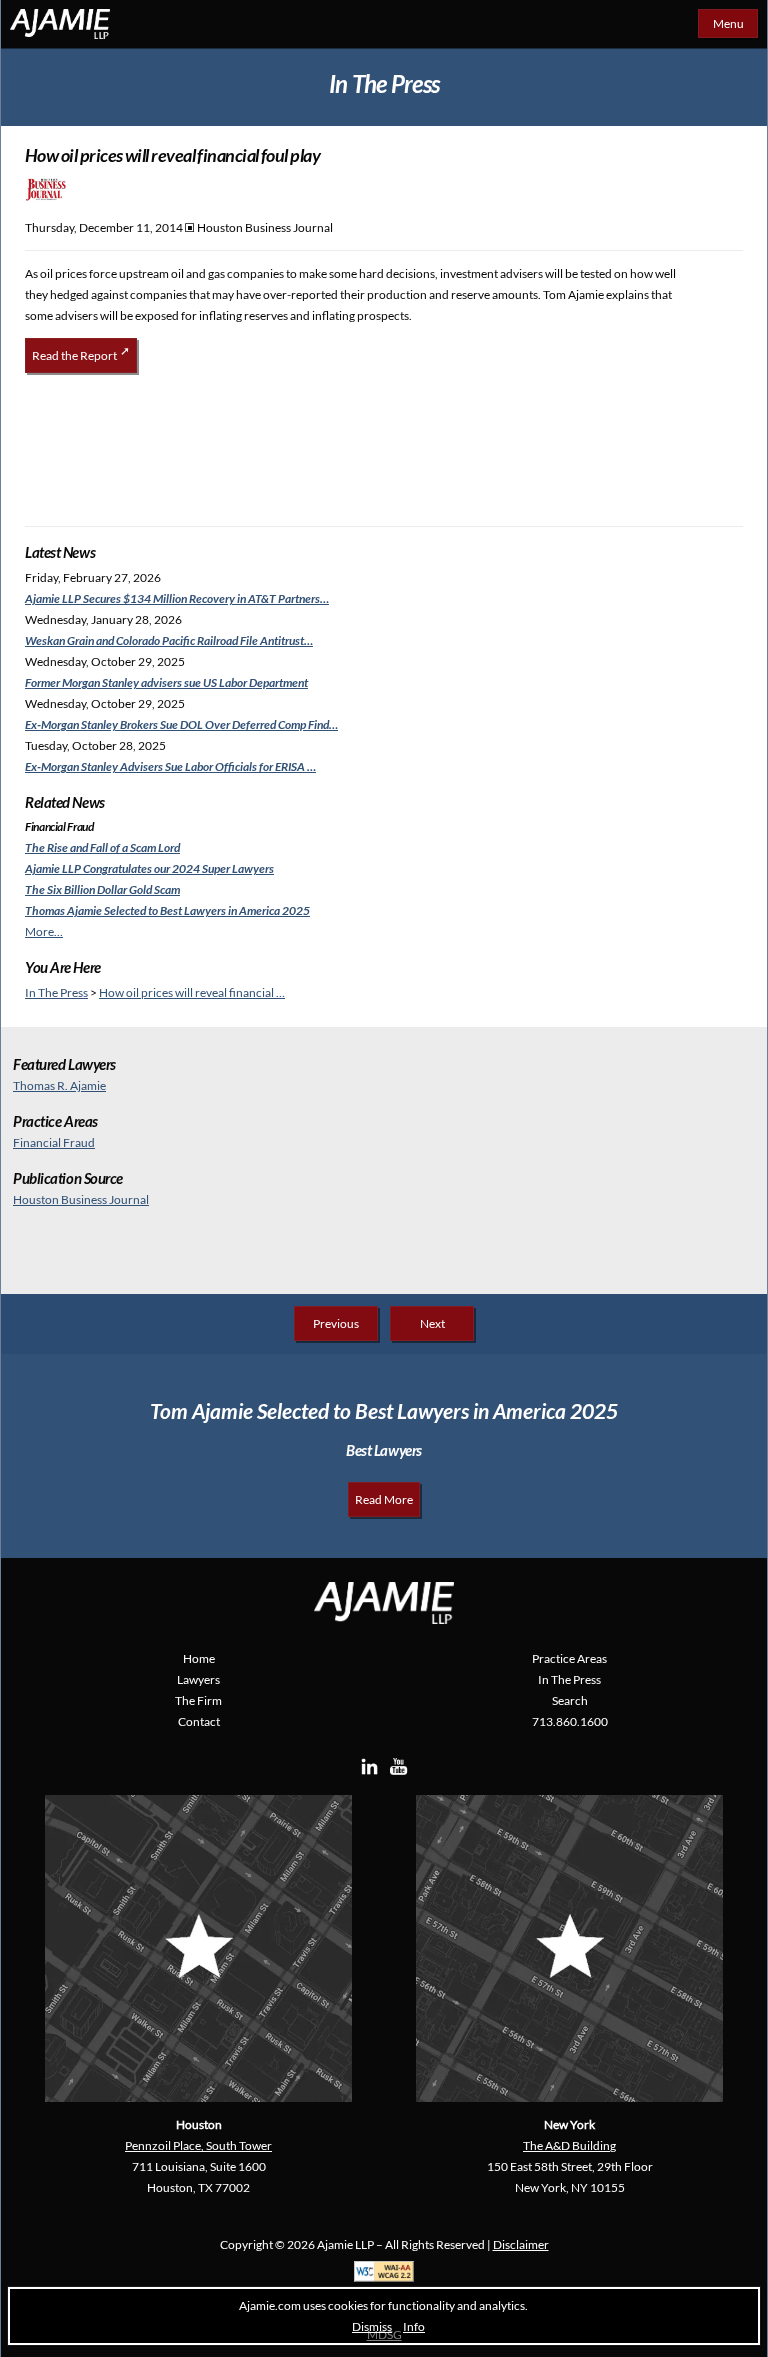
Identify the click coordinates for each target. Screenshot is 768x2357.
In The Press (56, 992)
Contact (199, 1721)
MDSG (384, 2334)
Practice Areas (569, 1658)
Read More (384, 1499)
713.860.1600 (570, 1721)
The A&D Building (569, 2145)
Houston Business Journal (81, 1199)
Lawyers (198, 1679)
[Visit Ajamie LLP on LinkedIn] (369, 1772)
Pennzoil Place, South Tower (198, 2145)
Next (432, 1323)
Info (414, 2326)
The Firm (198, 1700)
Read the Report (74, 355)
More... (44, 931)
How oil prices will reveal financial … (192, 992)
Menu (728, 23)
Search (570, 1700)
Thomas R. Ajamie (59, 1085)
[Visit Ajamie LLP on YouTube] (398, 1772)
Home (199, 1658)
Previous (336, 1323)
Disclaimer (521, 2244)
